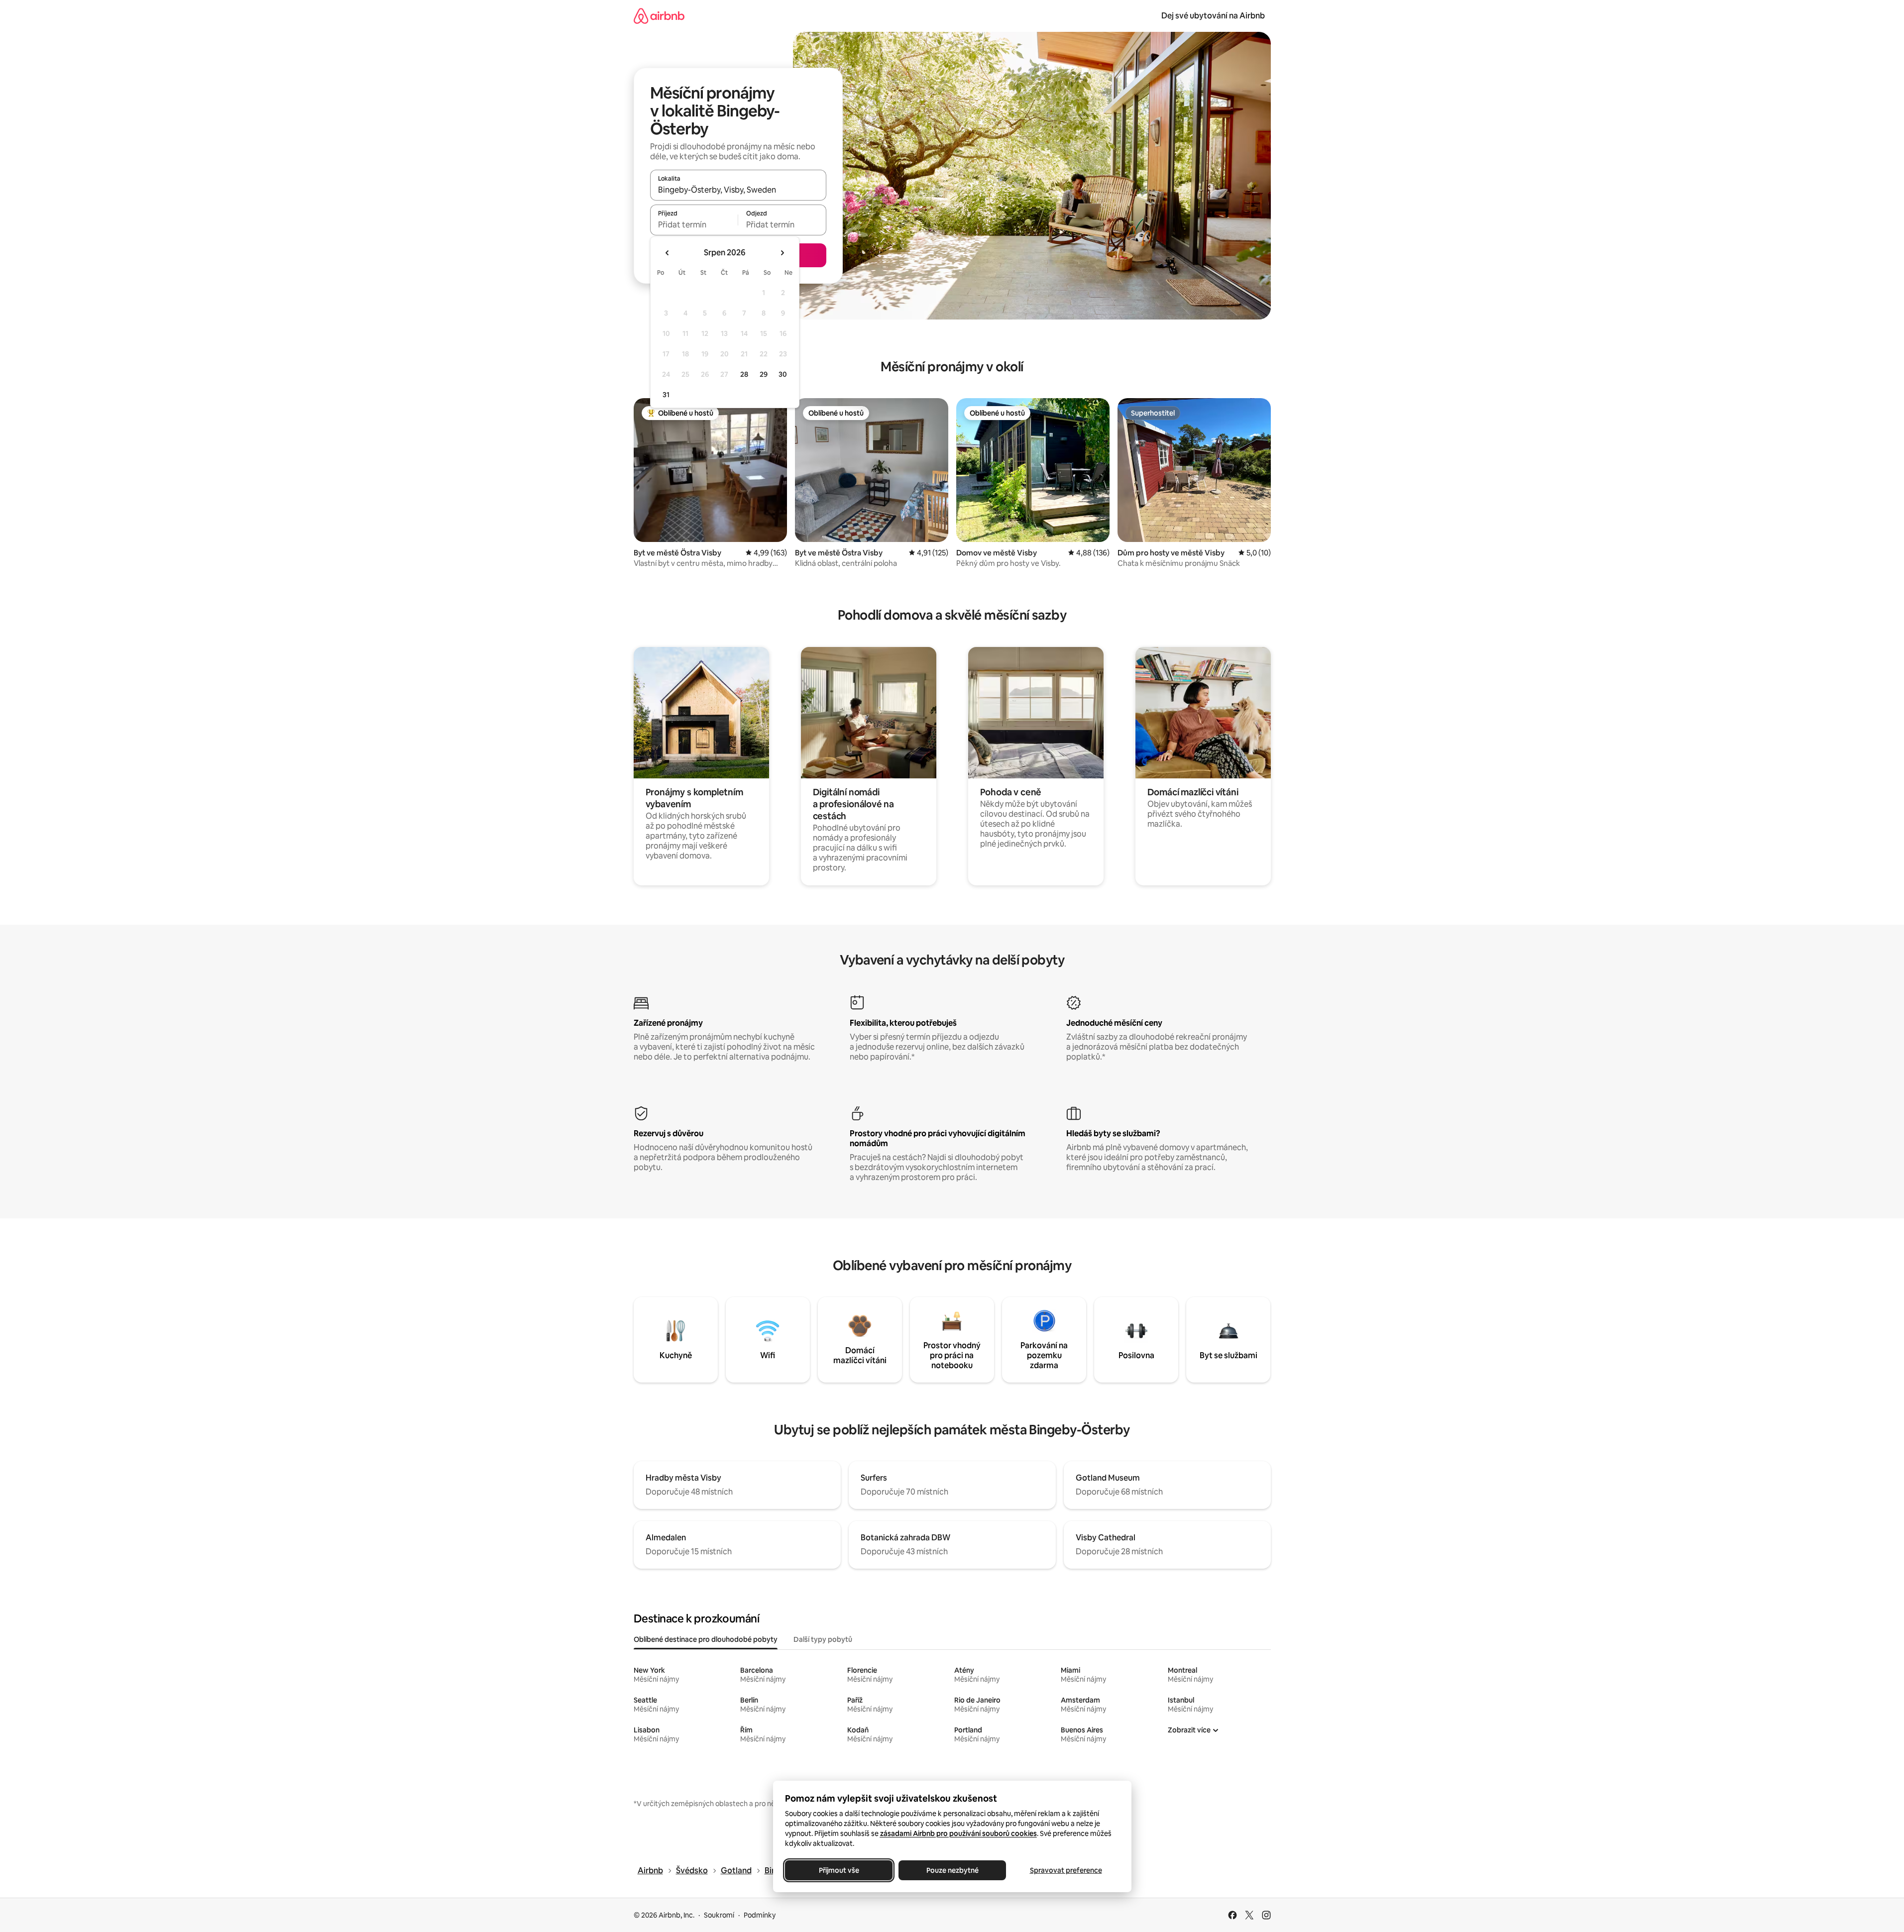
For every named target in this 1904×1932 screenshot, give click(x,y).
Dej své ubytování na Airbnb (1213, 16)
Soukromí (719, 1915)
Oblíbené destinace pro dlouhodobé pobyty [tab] (706, 1639)
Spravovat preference (1065, 1870)
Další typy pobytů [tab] (823, 1639)
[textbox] (694, 224)
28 (744, 374)
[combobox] (738, 190)
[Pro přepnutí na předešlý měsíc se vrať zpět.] (668, 253)
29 (764, 374)
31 (666, 395)
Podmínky (760, 1915)
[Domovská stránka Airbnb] (659, 16)
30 (783, 374)
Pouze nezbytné (952, 1870)
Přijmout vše (839, 1870)
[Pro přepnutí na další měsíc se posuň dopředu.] (782, 253)
